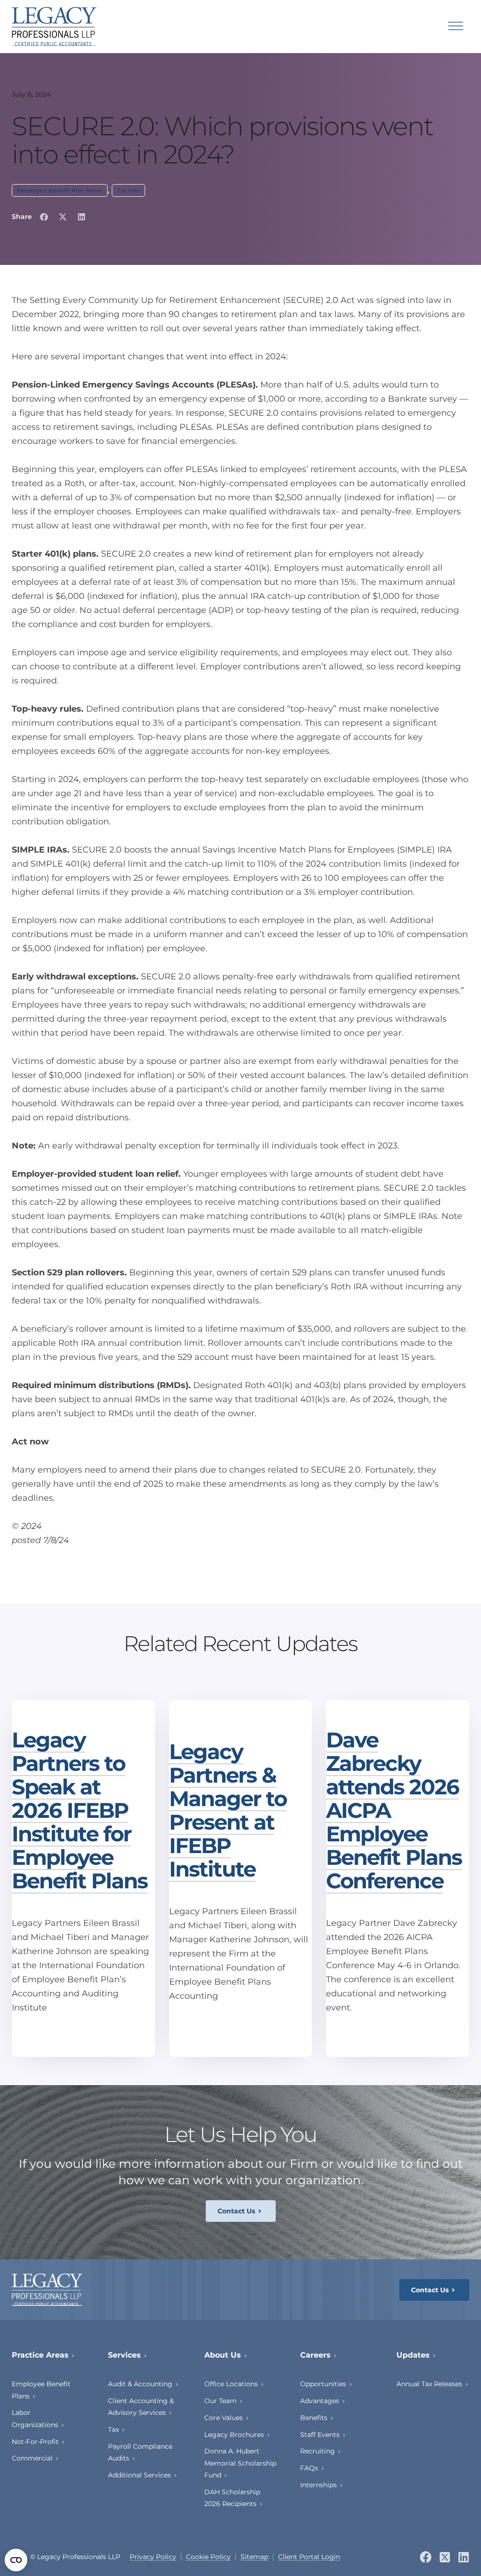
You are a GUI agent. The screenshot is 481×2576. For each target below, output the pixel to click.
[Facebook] (426, 2557)
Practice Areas (40, 2355)
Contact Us (236, 2211)
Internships (318, 2485)
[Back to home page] (54, 27)
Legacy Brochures (234, 2435)
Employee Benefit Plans (41, 2390)
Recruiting (318, 2451)
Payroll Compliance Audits (140, 2452)
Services (124, 2355)
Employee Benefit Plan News (60, 190)
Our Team (221, 2401)
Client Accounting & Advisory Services (141, 2407)
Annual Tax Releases (429, 2384)
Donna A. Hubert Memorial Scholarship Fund (240, 2463)
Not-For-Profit (35, 2442)
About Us (223, 2355)
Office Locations (231, 2384)
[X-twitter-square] (445, 2557)
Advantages (320, 2401)
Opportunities (323, 2384)
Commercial (32, 2458)
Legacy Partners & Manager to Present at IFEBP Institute (228, 1810)
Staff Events (320, 2435)
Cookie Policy (208, 2557)
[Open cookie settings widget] (16, 2560)
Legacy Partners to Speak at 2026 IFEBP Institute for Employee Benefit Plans (80, 1810)
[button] (44, 217)
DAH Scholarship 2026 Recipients (232, 2498)
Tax (113, 2429)
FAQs (309, 2468)
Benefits (314, 2418)
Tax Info (128, 190)
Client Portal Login (309, 2557)
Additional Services (140, 2475)
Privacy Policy (153, 2557)
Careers (315, 2355)
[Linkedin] (463, 2557)
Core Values (224, 2418)
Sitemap (254, 2557)
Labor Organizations (35, 2418)
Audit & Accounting (140, 2384)
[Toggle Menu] (456, 27)
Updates (413, 2355)
